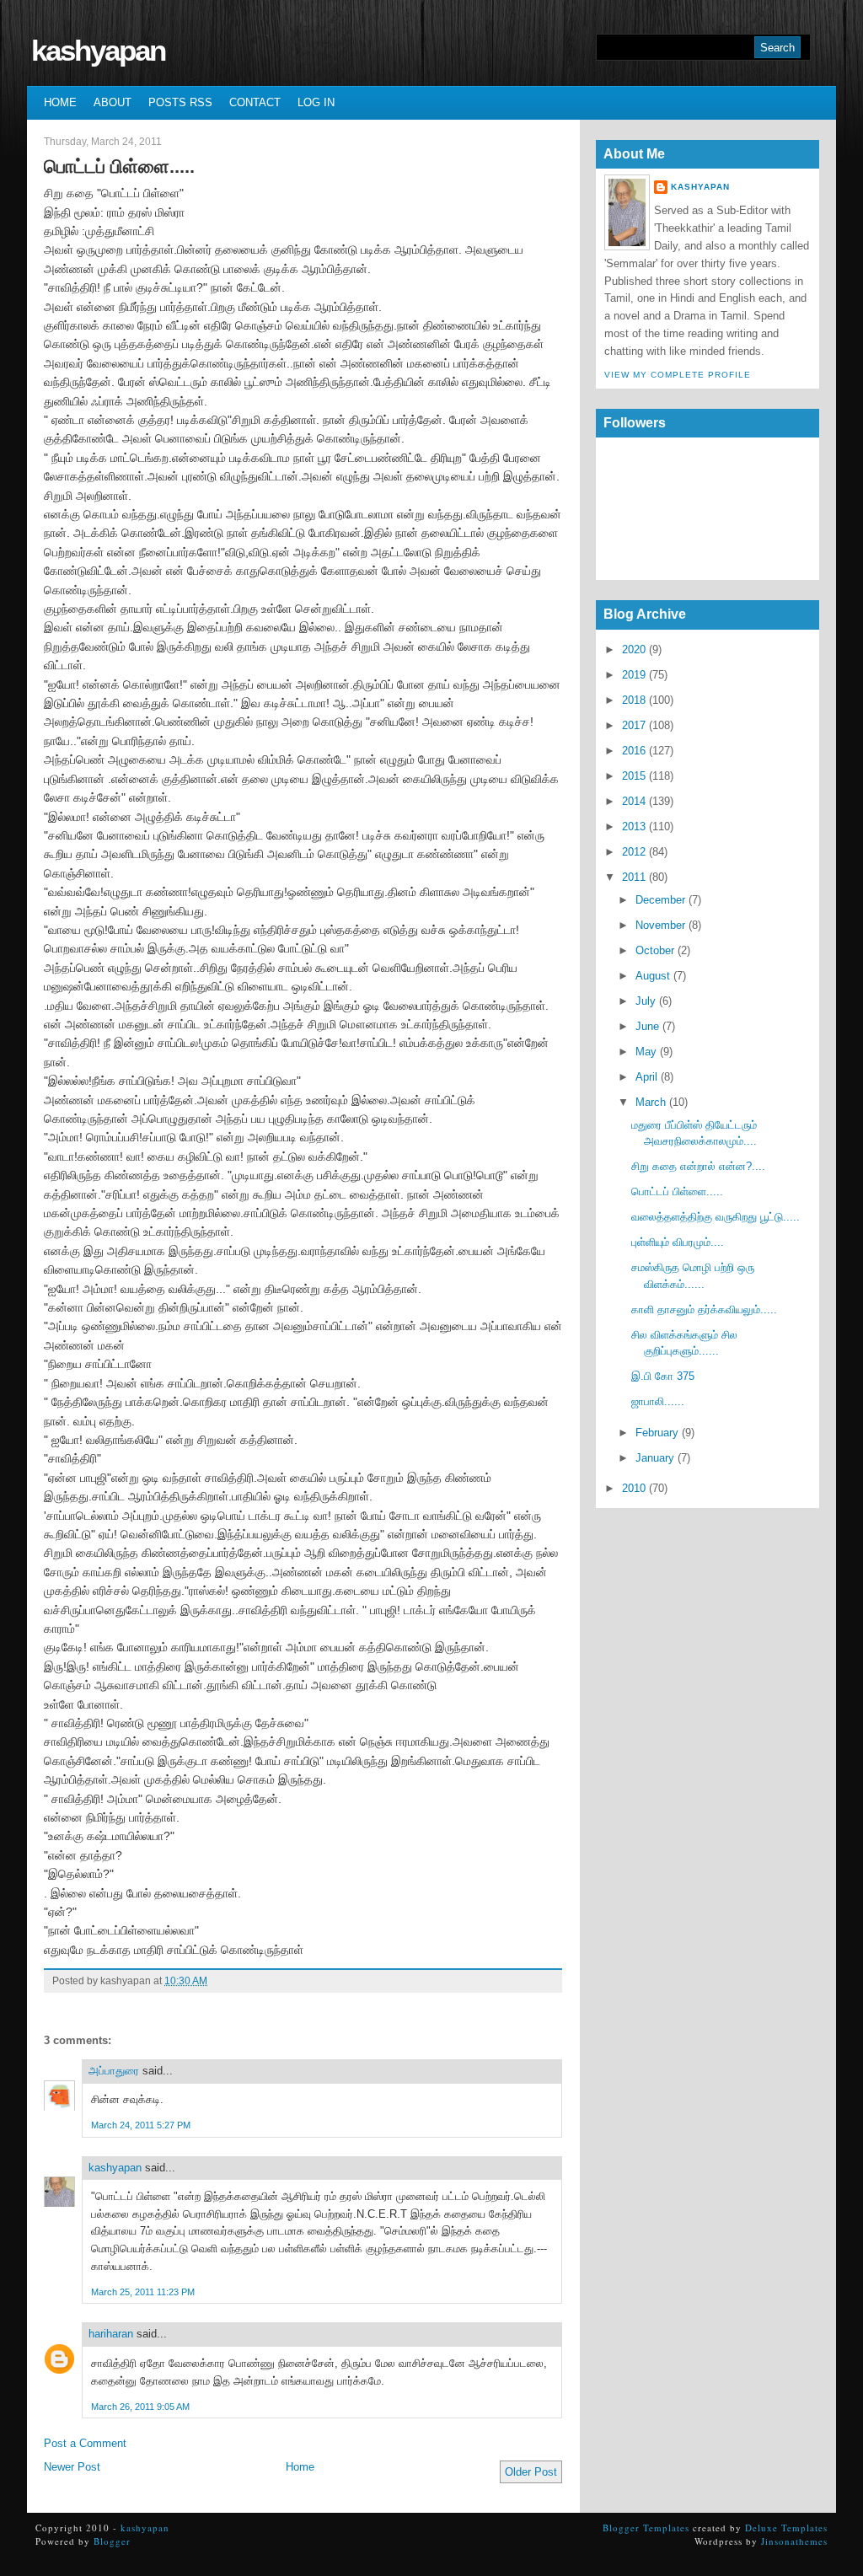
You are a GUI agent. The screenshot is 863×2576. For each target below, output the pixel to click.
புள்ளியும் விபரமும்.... (678, 1242)
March (651, 1102)
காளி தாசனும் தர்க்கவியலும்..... (704, 1309)
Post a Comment (85, 2443)
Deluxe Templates (786, 2528)
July (646, 1001)
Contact (255, 102)
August (653, 976)
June (647, 1026)
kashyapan (98, 50)
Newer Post (72, 2467)
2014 (634, 801)
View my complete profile (678, 375)
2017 (634, 725)
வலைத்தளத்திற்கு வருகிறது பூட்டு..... (716, 1217)
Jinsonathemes (794, 2541)
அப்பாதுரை (114, 2071)
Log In (316, 102)
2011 (634, 877)
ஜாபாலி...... (658, 1401)
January (655, 1458)
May (646, 1052)
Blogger (112, 2541)
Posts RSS (180, 102)
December (660, 900)
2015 (634, 776)
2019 (634, 675)
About (113, 102)
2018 (634, 700)
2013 (634, 826)
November (660, 925)
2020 (634, 649)
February (657, 1433)
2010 (634, 1488)
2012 (634, 852)
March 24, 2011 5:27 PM (141, 2125)
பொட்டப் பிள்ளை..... (119, 166)
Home (60, 102)
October (655, 950)
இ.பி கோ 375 (663, 1376)
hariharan (111, 2334)
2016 (634, 751)
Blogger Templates (646, 2528)
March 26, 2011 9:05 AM (140, 2407)
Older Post (531, 2472)
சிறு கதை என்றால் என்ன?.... (698, 1166)
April (646, 1077)
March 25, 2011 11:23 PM (143, 2292)
